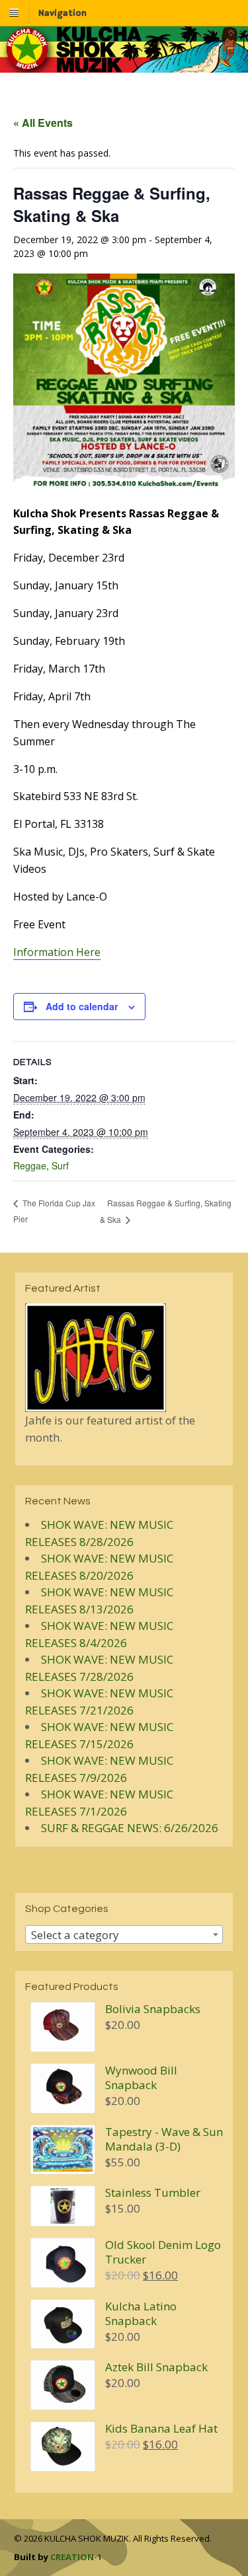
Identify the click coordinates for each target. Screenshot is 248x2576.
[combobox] (124, 1934)
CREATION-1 (76, 2557)
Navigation (62, 13)
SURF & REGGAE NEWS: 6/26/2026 (130, 1828)
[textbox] (124, 1935)
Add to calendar (82, 1006)
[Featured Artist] (96, 1404)
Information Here (57, 952)
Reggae (30, 1165)
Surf (60, 1165)
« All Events (43, 123)
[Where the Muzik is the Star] (124, 66)
